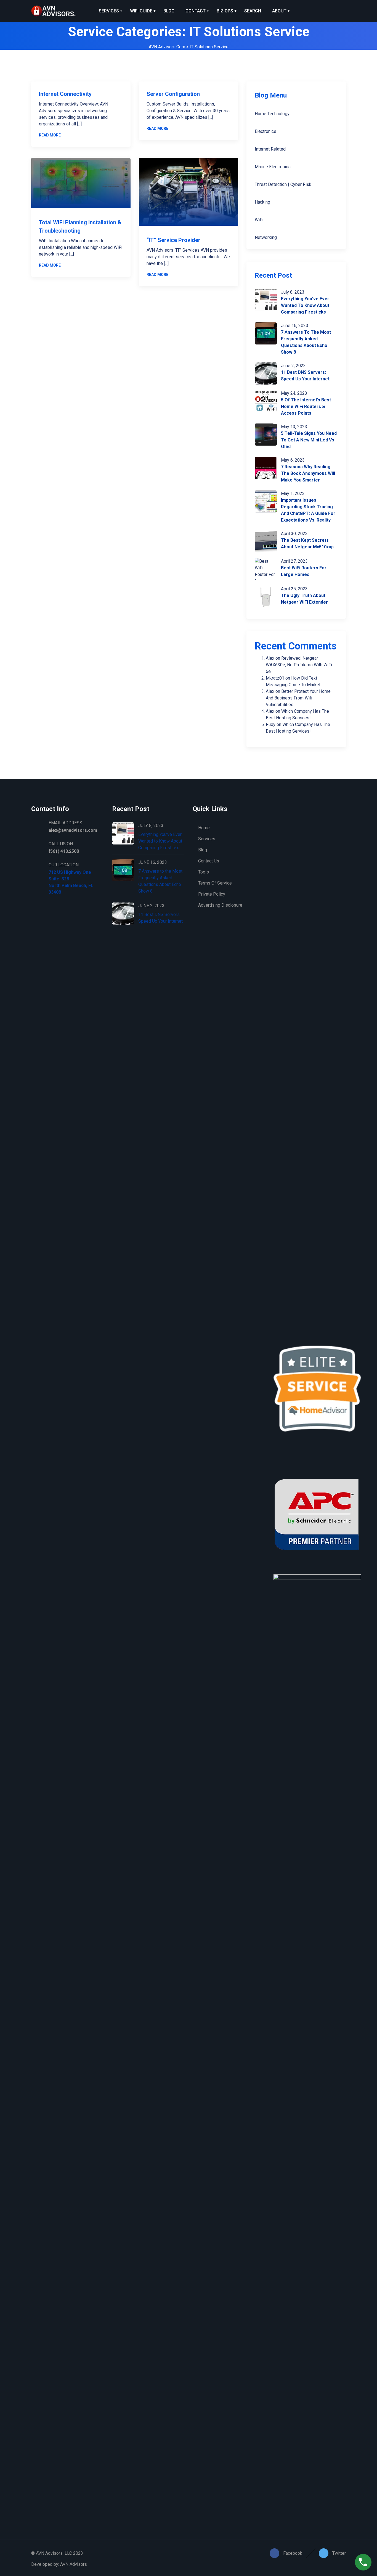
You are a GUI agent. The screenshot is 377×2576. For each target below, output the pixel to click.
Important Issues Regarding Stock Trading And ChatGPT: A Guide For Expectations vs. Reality (308, 510)
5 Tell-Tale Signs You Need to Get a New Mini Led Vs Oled (309, 440)
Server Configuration (173, 94)
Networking (266, 237)
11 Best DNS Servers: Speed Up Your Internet (305, 376)
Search (253, 11)
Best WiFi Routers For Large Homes (304, 571)
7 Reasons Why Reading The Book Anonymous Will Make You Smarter (308, 473)
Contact (196, 11)
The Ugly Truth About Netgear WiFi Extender (304, 599)
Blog (169, 11)
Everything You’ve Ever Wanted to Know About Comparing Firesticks (305, 305)
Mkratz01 (275, 678)
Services (109, 11)
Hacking (262, 202)
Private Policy (212, 894)
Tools (204, 872)
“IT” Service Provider (173, 240)
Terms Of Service (215, 883)
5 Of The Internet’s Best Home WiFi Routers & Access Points (306, 406)
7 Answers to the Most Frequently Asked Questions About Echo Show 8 (306, 342)
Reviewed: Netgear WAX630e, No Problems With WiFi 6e (299, 665)
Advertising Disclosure (220, 905)
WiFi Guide (141, 11)
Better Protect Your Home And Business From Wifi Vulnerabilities (298, 698)
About (279, 11)
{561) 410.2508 (64, 851)
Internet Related (270, 149)
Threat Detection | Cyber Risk (283, 184)
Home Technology (272, 114)
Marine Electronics (273, 167)
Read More (50, 135)
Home (204, 828)
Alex (270, 658)
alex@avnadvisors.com (73, 830)
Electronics (266, 131)
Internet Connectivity (65, 94)
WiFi (259, 220)
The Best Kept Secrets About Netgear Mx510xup (307, 544)
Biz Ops (225, 11)
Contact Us (209, 861)
